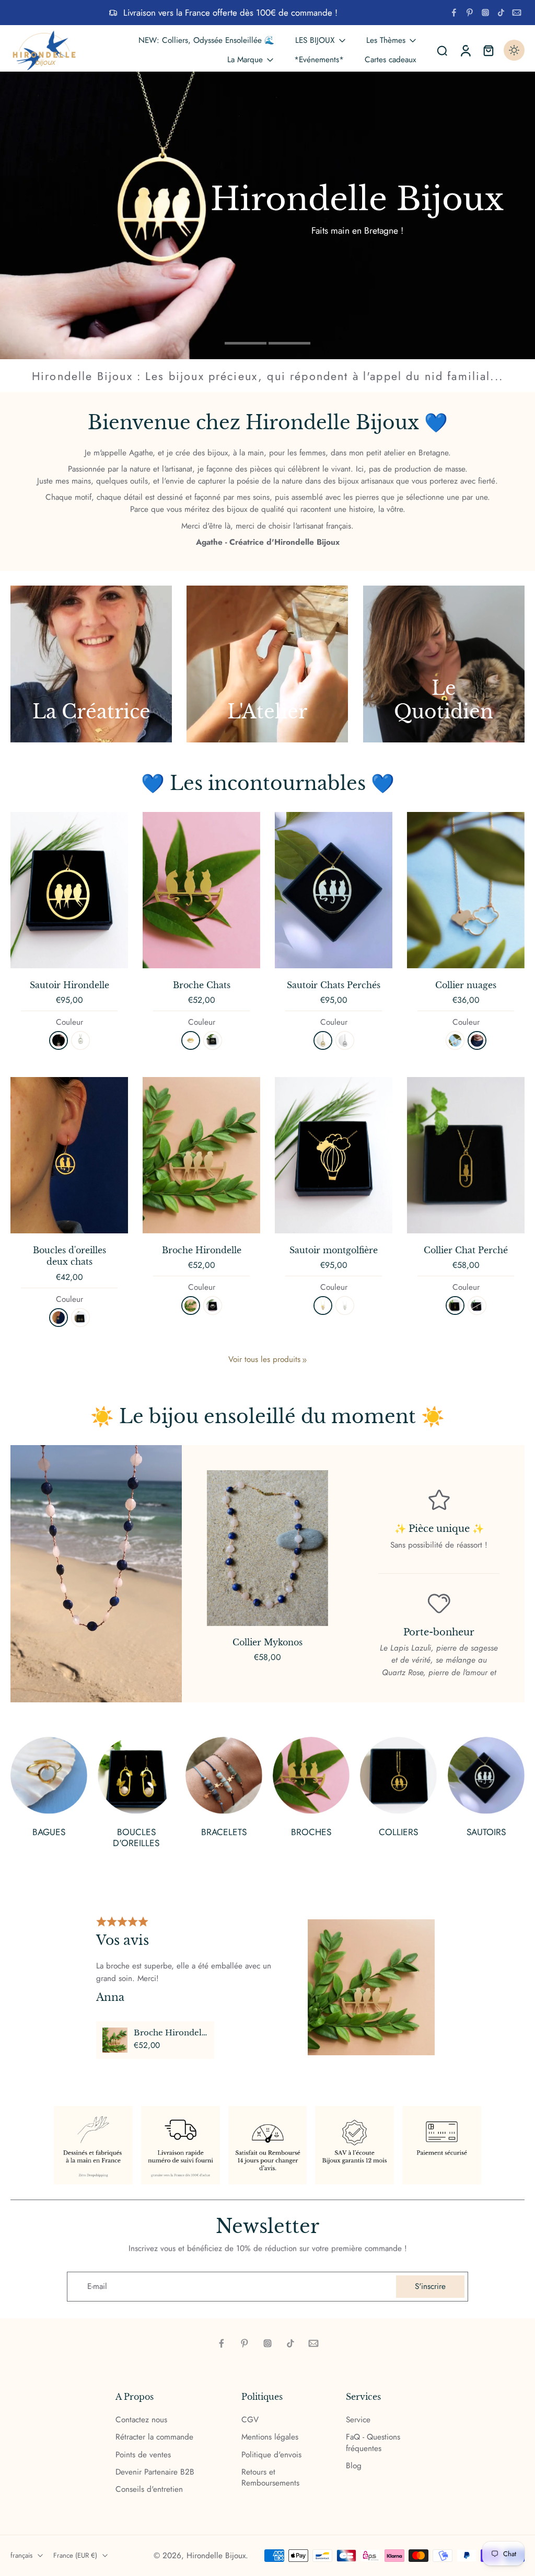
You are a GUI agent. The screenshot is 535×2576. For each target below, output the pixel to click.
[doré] (59, 1040)
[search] (442, 50)
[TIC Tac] (501, 13)
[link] (305, 1360)
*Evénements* (319, 60)
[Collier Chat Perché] (466, 1155)
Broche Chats (202, 985)
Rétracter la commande (154, 2437)
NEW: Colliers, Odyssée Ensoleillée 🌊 (206, 40)
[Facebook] (454, 13)
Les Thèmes (386, 40)
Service (358, 2420)
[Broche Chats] (201, 890)
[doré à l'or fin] (323, 1040)
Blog (354, 2466)
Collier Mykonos (267, 1642)
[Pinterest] (470, 13)
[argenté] (80, 1040)
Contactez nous (141, 2420)
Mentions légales (270, 2437)
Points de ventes (143, 2454)
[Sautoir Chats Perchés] (334, 890)
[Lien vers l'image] (91, 664)
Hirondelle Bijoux (216, 2555)
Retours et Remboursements (270, 2478)
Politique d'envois (271, 2454)
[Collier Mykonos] (267, 1548)
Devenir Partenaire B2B (155, 2472)
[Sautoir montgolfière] (334, 1155)
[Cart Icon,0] (488, 50)
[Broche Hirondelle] (201, 1155)
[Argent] (213, 1040)
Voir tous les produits (264, 1360)
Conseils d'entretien (149, 2489)
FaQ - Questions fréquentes (373, 2443)
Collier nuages (466, 985)
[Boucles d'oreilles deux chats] (69, 1155)
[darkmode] (514, 50)
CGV (250, 2420)
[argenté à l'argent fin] (345, 1040)
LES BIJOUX (315, 40)
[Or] (191, 1040)
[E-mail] (517, 13)
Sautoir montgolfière (334, 1250)
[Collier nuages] (466, 890)
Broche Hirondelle (202, 1250)
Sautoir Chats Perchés (334, 985)
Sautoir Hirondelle (69, 985)
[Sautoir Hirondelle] (69, 890)
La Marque (245, 60)
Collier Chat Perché (466, 1250)
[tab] (246, 342)
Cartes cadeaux (390, 60)
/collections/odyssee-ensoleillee (54, 77)
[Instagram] (485, 13)
